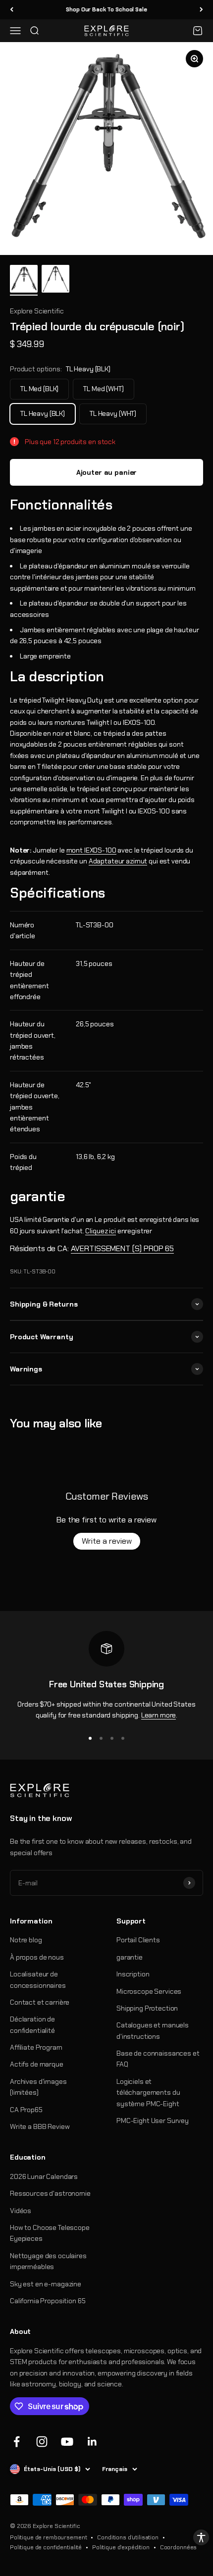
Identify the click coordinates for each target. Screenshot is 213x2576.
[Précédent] (12, 10)
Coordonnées (178, 2547)
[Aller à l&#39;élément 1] (24, 280)
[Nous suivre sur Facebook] (17, 2442)
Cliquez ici (100, 1231)
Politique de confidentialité (46, 2547)
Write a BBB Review (40, 2126)
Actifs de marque (37, 2064)
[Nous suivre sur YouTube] (67, 2442)
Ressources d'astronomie (50, 2193)
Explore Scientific (37, 311)
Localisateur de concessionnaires (38, 1979)
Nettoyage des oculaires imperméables (48, 2261)
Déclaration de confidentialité (32, 2024)
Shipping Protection (147, 2008)
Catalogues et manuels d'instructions (153, 2030)
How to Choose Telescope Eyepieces (50, 2233)
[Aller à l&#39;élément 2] (55, 280)
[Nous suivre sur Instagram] (42, 2442)
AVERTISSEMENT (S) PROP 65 (123, 1248)
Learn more (159, 1715)
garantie (130, 1957)
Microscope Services (149, 1991)
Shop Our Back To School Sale (106, 9)
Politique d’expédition (121, 2547)
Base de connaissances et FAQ (158, 2059)
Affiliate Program (36, 2047)
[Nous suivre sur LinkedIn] (92, 2442)
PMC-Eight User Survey (153, 2121)
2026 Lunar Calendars (44, 2176)
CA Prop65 (26, 2110)
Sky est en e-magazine (46, 2284)
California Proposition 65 (48, 2301)
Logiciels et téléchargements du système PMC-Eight (148, 2093)
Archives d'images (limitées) (38, 2087)
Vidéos (21, 2211)
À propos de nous (37, 1957)
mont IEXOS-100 (91, 850)
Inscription (133, 1974)
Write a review (107, 1541)
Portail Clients (138, 1940)
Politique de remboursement (48, 2537)
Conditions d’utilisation (128, 2537)
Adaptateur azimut (118, 861)
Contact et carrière (40, 2002)
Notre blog (26, 1940)
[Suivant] (201, 10)
